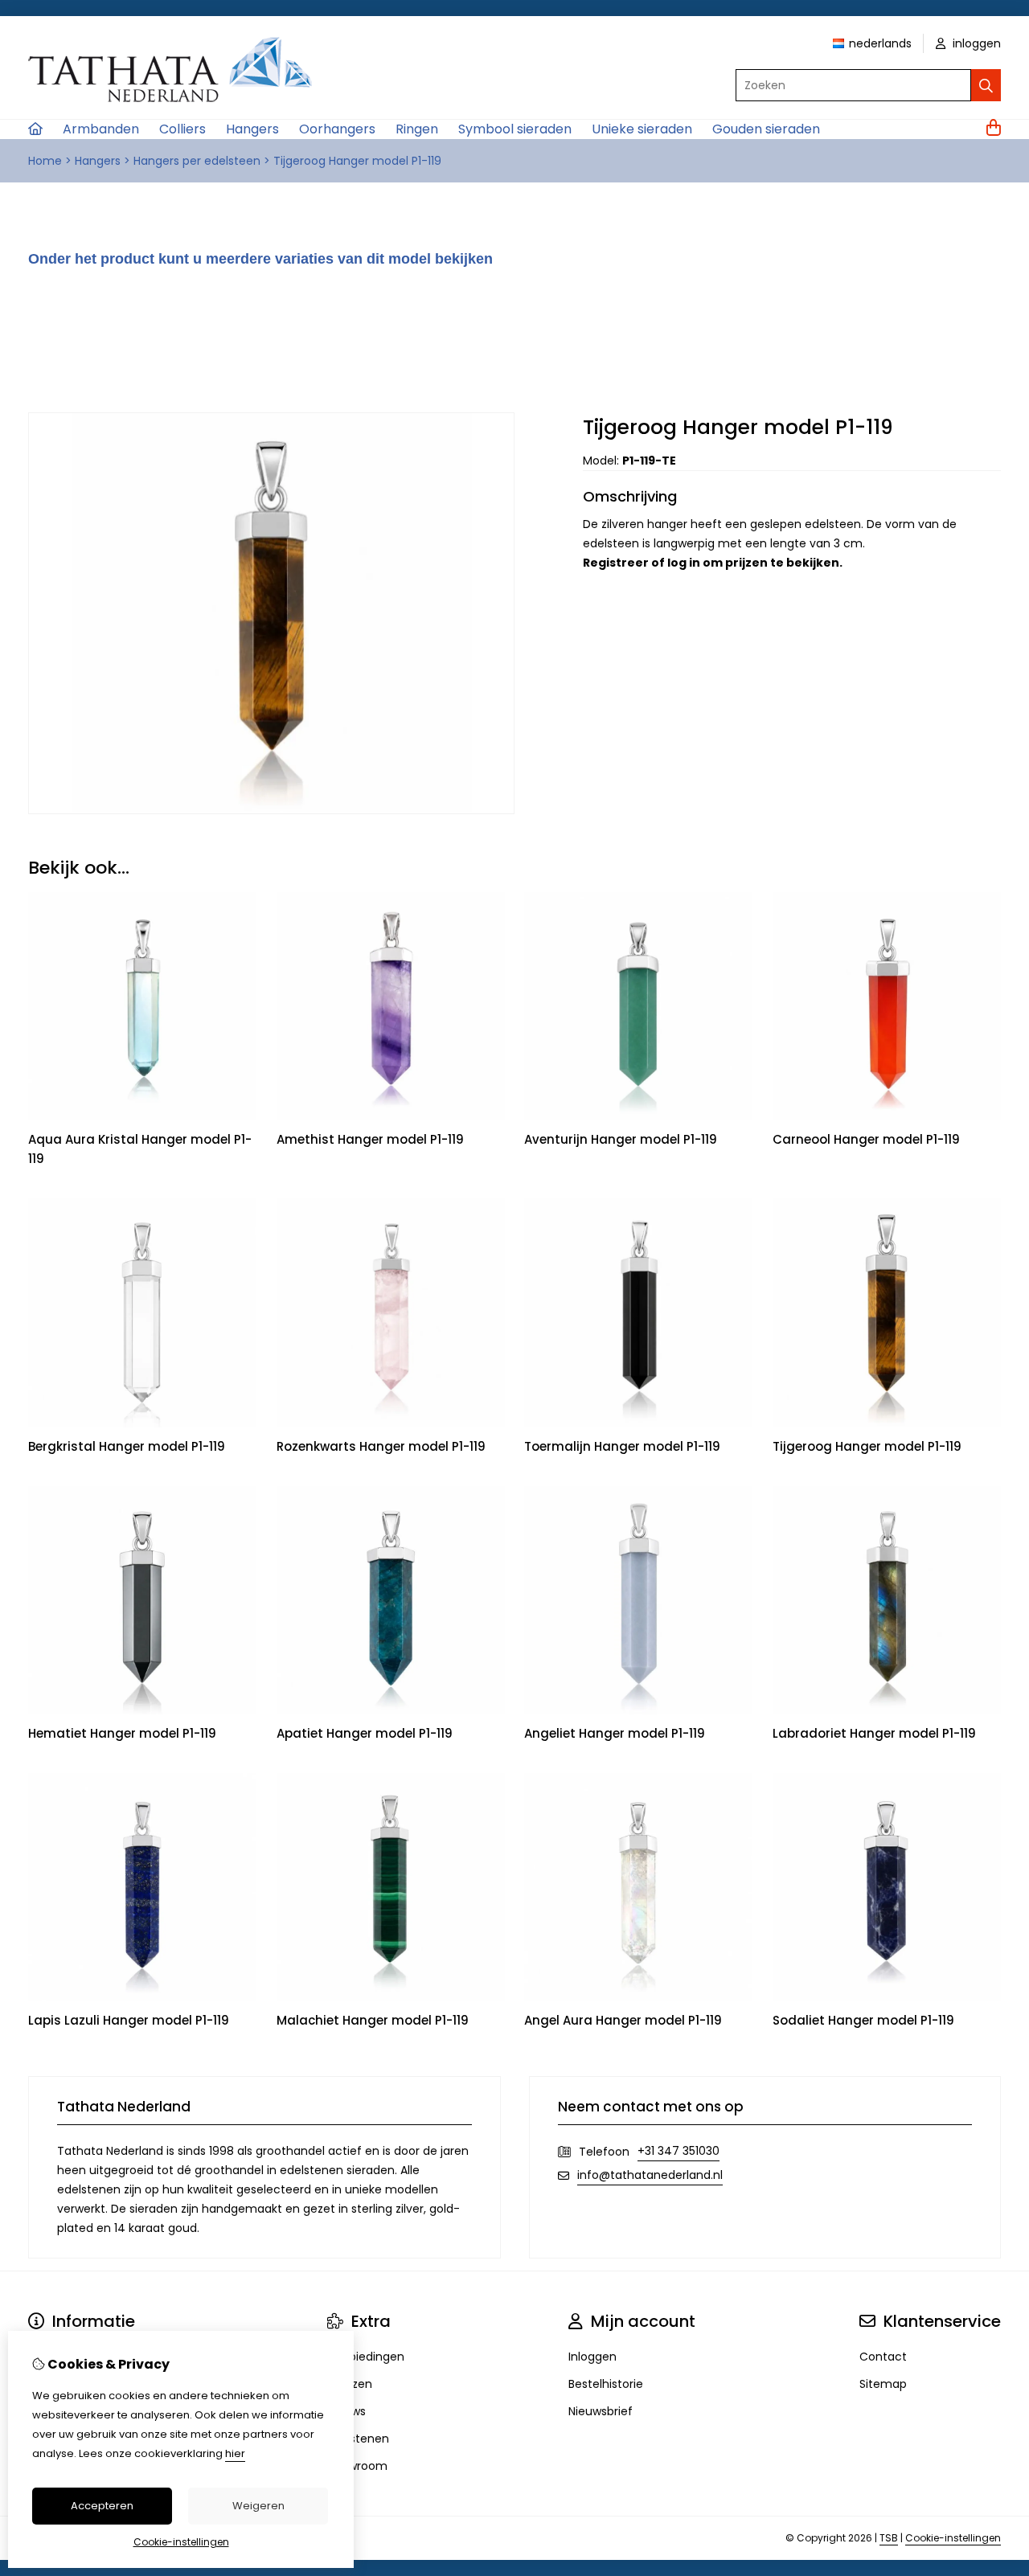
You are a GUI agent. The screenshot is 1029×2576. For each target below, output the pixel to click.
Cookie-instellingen (953, 2538)
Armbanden (101, 129)
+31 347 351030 (678, 2151)
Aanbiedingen (366, 2357)
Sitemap (883, 2384)
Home (45, 161)
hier (235, 2453)
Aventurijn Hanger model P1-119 (621, 1139)
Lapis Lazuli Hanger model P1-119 (129, 2020)
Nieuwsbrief (601, 2411)
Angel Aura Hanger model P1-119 (623, 2020)
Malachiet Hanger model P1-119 (373, 2020)
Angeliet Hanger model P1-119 (615, 1733)
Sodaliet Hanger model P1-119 (863, 2020)
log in (684, 563)
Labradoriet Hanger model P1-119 (874, 1733)
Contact (883, 2357)
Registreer (616, 563)
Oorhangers (337, 129)
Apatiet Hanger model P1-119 (365, 1733)
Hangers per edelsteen (197, 161)
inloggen (975, 43)
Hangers (252, 129)
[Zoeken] (986, 85)
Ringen (417, 129)
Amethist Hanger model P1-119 (370, 1139)
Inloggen (592, 2357)
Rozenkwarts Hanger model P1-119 (381, 1446)
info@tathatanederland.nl (650, 2175)
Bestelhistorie (606, 2384)
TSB (889, 2538)
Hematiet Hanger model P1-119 (122, 1733)
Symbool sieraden (515, 129)
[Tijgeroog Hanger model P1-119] (271, 810)
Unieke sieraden (642, 129)
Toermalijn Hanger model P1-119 (622, 1446)
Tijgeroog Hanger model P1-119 (357, 161)
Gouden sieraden (766, 129)
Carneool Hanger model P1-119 (866, 1139)
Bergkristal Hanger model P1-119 (127, 1446)
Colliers (182, 129)
